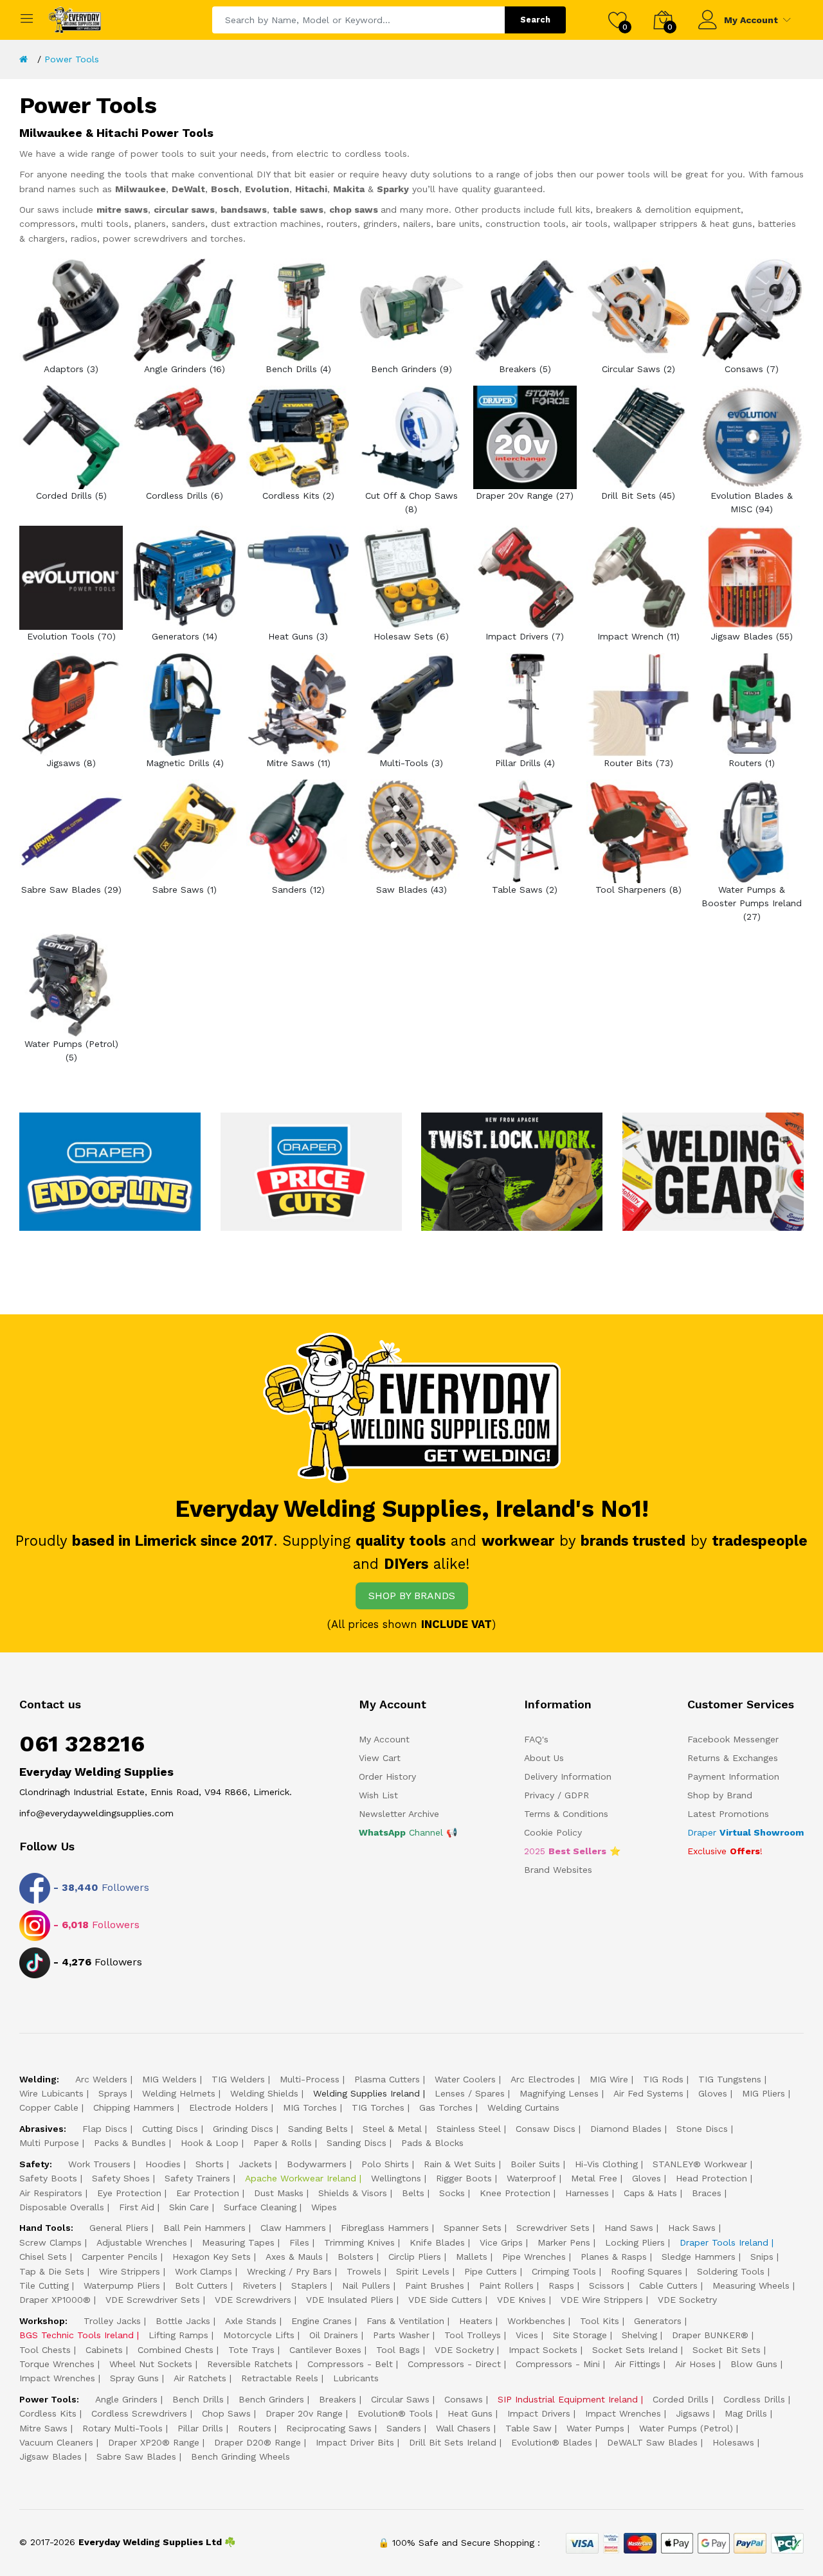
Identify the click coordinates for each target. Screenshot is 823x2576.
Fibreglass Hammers (385, 2228)
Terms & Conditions (566, 1814)
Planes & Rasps (614, 2257)
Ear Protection (208, 2193)
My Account (751, 20)
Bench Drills (198, 2399)
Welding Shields (264, 2093)
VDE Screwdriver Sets (153, 2300)
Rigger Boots (464, 2178)
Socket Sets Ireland (635, 2350)
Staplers (309, 2285)
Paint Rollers (506, 2285)
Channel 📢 (408, 1832)
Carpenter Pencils (120, 2257)
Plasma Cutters (387, 2079)
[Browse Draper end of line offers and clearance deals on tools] (110, 1171)
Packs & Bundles (130, 2143)
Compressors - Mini (558, 2364)
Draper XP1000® (55, 2300)
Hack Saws (692, 2228)
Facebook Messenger (733, 1739)
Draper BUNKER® (710, 2335)
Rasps (561, 2285)
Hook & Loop (210, 2143)
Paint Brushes (435, 2285)
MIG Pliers (764, 2093)
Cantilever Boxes (325, 2350)
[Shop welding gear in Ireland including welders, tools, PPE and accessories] (713, 1171)
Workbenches (536, 2321)
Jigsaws (693, 2413)
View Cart (380, 1758)
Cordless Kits (48, 2413)
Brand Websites (558, 1870)
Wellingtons (396, 2178)
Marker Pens (564, 2242)
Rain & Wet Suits (460, 2164)
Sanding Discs (357, 2143)
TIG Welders (238, 2079)
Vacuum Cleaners (56, 2442)
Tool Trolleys (473, 2335)
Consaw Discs (546, 2129)
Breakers (338, 2399)
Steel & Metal (392, 2129)
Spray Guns (134, 2378)
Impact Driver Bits (355, 2442)
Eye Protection (129, 2193)
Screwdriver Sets (553, 2228)
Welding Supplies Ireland (366, 2093)
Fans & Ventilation (405, 2321)
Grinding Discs (243, 2129)
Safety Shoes (121, 2178)
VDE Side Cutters (445, 2300)
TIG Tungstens (730, 2079)
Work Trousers (99, 2164)
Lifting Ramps (178, 2335)
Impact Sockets (543, 2350)
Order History (387, 1776)
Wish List (378, 1795)
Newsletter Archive (399, 1814)
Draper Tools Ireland (724, 2242)
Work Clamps (203, 2271)
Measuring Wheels (751, 2285)
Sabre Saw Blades (136, 2456)
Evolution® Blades (552, 2442)
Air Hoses (695, 2364)
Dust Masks (279, 2193)
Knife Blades (437, 2242)
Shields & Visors (353, 2193)
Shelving (639, 2335)
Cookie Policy (553, 1832)
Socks (452, 2193)
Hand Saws (629, 2228)
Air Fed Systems (648, 2093)
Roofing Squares (647, 2271)
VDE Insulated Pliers (350, 2300)
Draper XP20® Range (154, 2442)
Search (535, 20)
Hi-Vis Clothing (606, 2164)
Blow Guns (754, 2364)
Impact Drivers (539, 2413)
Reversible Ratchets (250, 2364)
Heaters (476, 2321)
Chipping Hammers (134, 2107)
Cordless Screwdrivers (139, 2413)
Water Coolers (465, 2079)
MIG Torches (310, 2107)
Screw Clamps (50, 2242)
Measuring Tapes (238, 2242)
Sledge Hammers (699, 2257)
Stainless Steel (469, 2129)
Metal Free (594, 2178)
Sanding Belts (318, 2129)
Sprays (113, 2093)
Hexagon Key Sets (212, 2257)
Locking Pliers (635, 2242)
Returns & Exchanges (733, 1758)
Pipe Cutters (491, 2271)
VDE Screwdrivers (253, 2300)
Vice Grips (501, 2242)
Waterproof (531, 2178)
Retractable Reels (280, 2378)
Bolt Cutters (201, 2285)
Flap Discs (105, 2129)
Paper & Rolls (283, 2143)
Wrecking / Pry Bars (289, 2271)
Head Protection (711, 2178)
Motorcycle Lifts (259, 2335)
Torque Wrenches (57, 2364)
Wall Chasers (463, 2428)
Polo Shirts (385, 2164)
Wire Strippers (130, 2271)
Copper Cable (49, 2107)
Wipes (324, 2207)
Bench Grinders (271, 2399)
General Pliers (119, 2228)
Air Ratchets (200, 2378)
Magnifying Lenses (559, 2093)
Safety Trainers (197, 2178)
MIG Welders (169, 2079)
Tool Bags (398, 2350)
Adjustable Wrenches (142, 2242)
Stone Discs (702, 2129)
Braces (707, 2193)
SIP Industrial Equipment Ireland (568, 2399)
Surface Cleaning (260, 2207)
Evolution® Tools (395, 2413)
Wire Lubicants (51, 2093)
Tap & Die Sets (52, 2271)
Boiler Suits (535, 2164)
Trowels (364, 2271)
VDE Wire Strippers (602, 2300)
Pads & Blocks (432, 2143)
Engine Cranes (321, 2321)
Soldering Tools (731, 2271)
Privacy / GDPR (556, 1795)
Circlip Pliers (415, 2257)
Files (299, 2242)
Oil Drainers (334, 2335)
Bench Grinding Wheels (240, 2456)
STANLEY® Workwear (700, 2164)
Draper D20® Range (258, 2442)
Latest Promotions (728, 1814)
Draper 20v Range (304, 2413)
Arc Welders (101, 2079)
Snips (762, 2257)
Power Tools (72, 59)
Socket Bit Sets (727, 2350)
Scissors (607, 2285)
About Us (544, 1758)
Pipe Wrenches (534, 2257)
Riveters (259, 2285)
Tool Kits (600, 2321)
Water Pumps (595, 2428)
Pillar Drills (200, 2428)
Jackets (255, 2164)
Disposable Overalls (62, 2207)
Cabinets (104, 2350)
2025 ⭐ (572, 1851)
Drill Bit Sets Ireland (453, 2442)
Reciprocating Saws (329, 2428)
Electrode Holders (229, 2107)
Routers (255, 2428)
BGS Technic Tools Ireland (77, 2335)
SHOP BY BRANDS (412, 1596)
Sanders (404, 2428)
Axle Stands (251, 2321)
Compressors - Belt (350, 2364)
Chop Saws (226, 2413)
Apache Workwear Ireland (301, 2178)
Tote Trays (251, 2350)
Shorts (210, 2164)
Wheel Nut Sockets (151, 2364)
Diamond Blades (626, 2129)
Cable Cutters (668, 2285)
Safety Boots (48, 2178)
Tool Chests (45, 2350)
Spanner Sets (473, 2228)
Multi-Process (310, 2079)
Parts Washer (401, 2335)
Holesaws (733, 2442)
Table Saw (529, 2428)
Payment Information (733, 1776)
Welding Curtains (523, 2107)
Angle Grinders (126, 2399)
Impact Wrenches (57, 2378)
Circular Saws (400, 2399)
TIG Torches (378, 2107)
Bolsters (356, 2257)
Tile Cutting (44, 2285)
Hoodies (163, 2164)
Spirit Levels (423, 2271)
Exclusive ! (725, 1851)
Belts (413, 2193)
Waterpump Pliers (122, 2285)
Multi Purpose (49, 2143)
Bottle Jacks (183, 2321)
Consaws (464, 2399)
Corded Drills (681, 2399)
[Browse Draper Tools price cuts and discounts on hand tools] (311, 1171)
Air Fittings (638, 2364)
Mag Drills (746, 2413)
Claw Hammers (293, 2228)
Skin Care (189, 2207)
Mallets (472, 2257)
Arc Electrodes (543, 2079)
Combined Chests (176, 2350)
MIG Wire (609, 2079)
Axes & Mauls (294, 2257)
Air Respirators (51, 2193)
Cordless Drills (754, 2399)
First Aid (137, 2207)
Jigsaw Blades (50, 2456)
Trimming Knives (359, 2242)
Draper (746, 1832)
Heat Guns (470, 2413)
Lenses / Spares (470, 2093)
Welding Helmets (179, 2093)
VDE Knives (521, 2300)
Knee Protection (515, 2193)
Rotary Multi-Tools (122, 2428)
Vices (527, 2335)
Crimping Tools (564, 2271)
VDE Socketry (687, 2300)
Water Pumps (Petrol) (686, 2428)
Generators (658, 2321)
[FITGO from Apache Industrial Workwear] (512, 1171)
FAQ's (536, 1739)
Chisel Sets (43, 2257)
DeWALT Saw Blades (652, 2442)
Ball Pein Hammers (204, 2228)
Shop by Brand (720, 1795)
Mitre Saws (43, 2428)
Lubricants (356, 2378)
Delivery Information (568, 1776)
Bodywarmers (317, 2164)
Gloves (713, 2093)
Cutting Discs (170, 2129)
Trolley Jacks (112, 2321)
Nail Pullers (366, 2285)
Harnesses (587, 2193)
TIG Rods (663, 2079)
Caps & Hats (650, 2193)
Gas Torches (446, 2107)
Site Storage (580, 2335)
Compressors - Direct (454, 2364)
